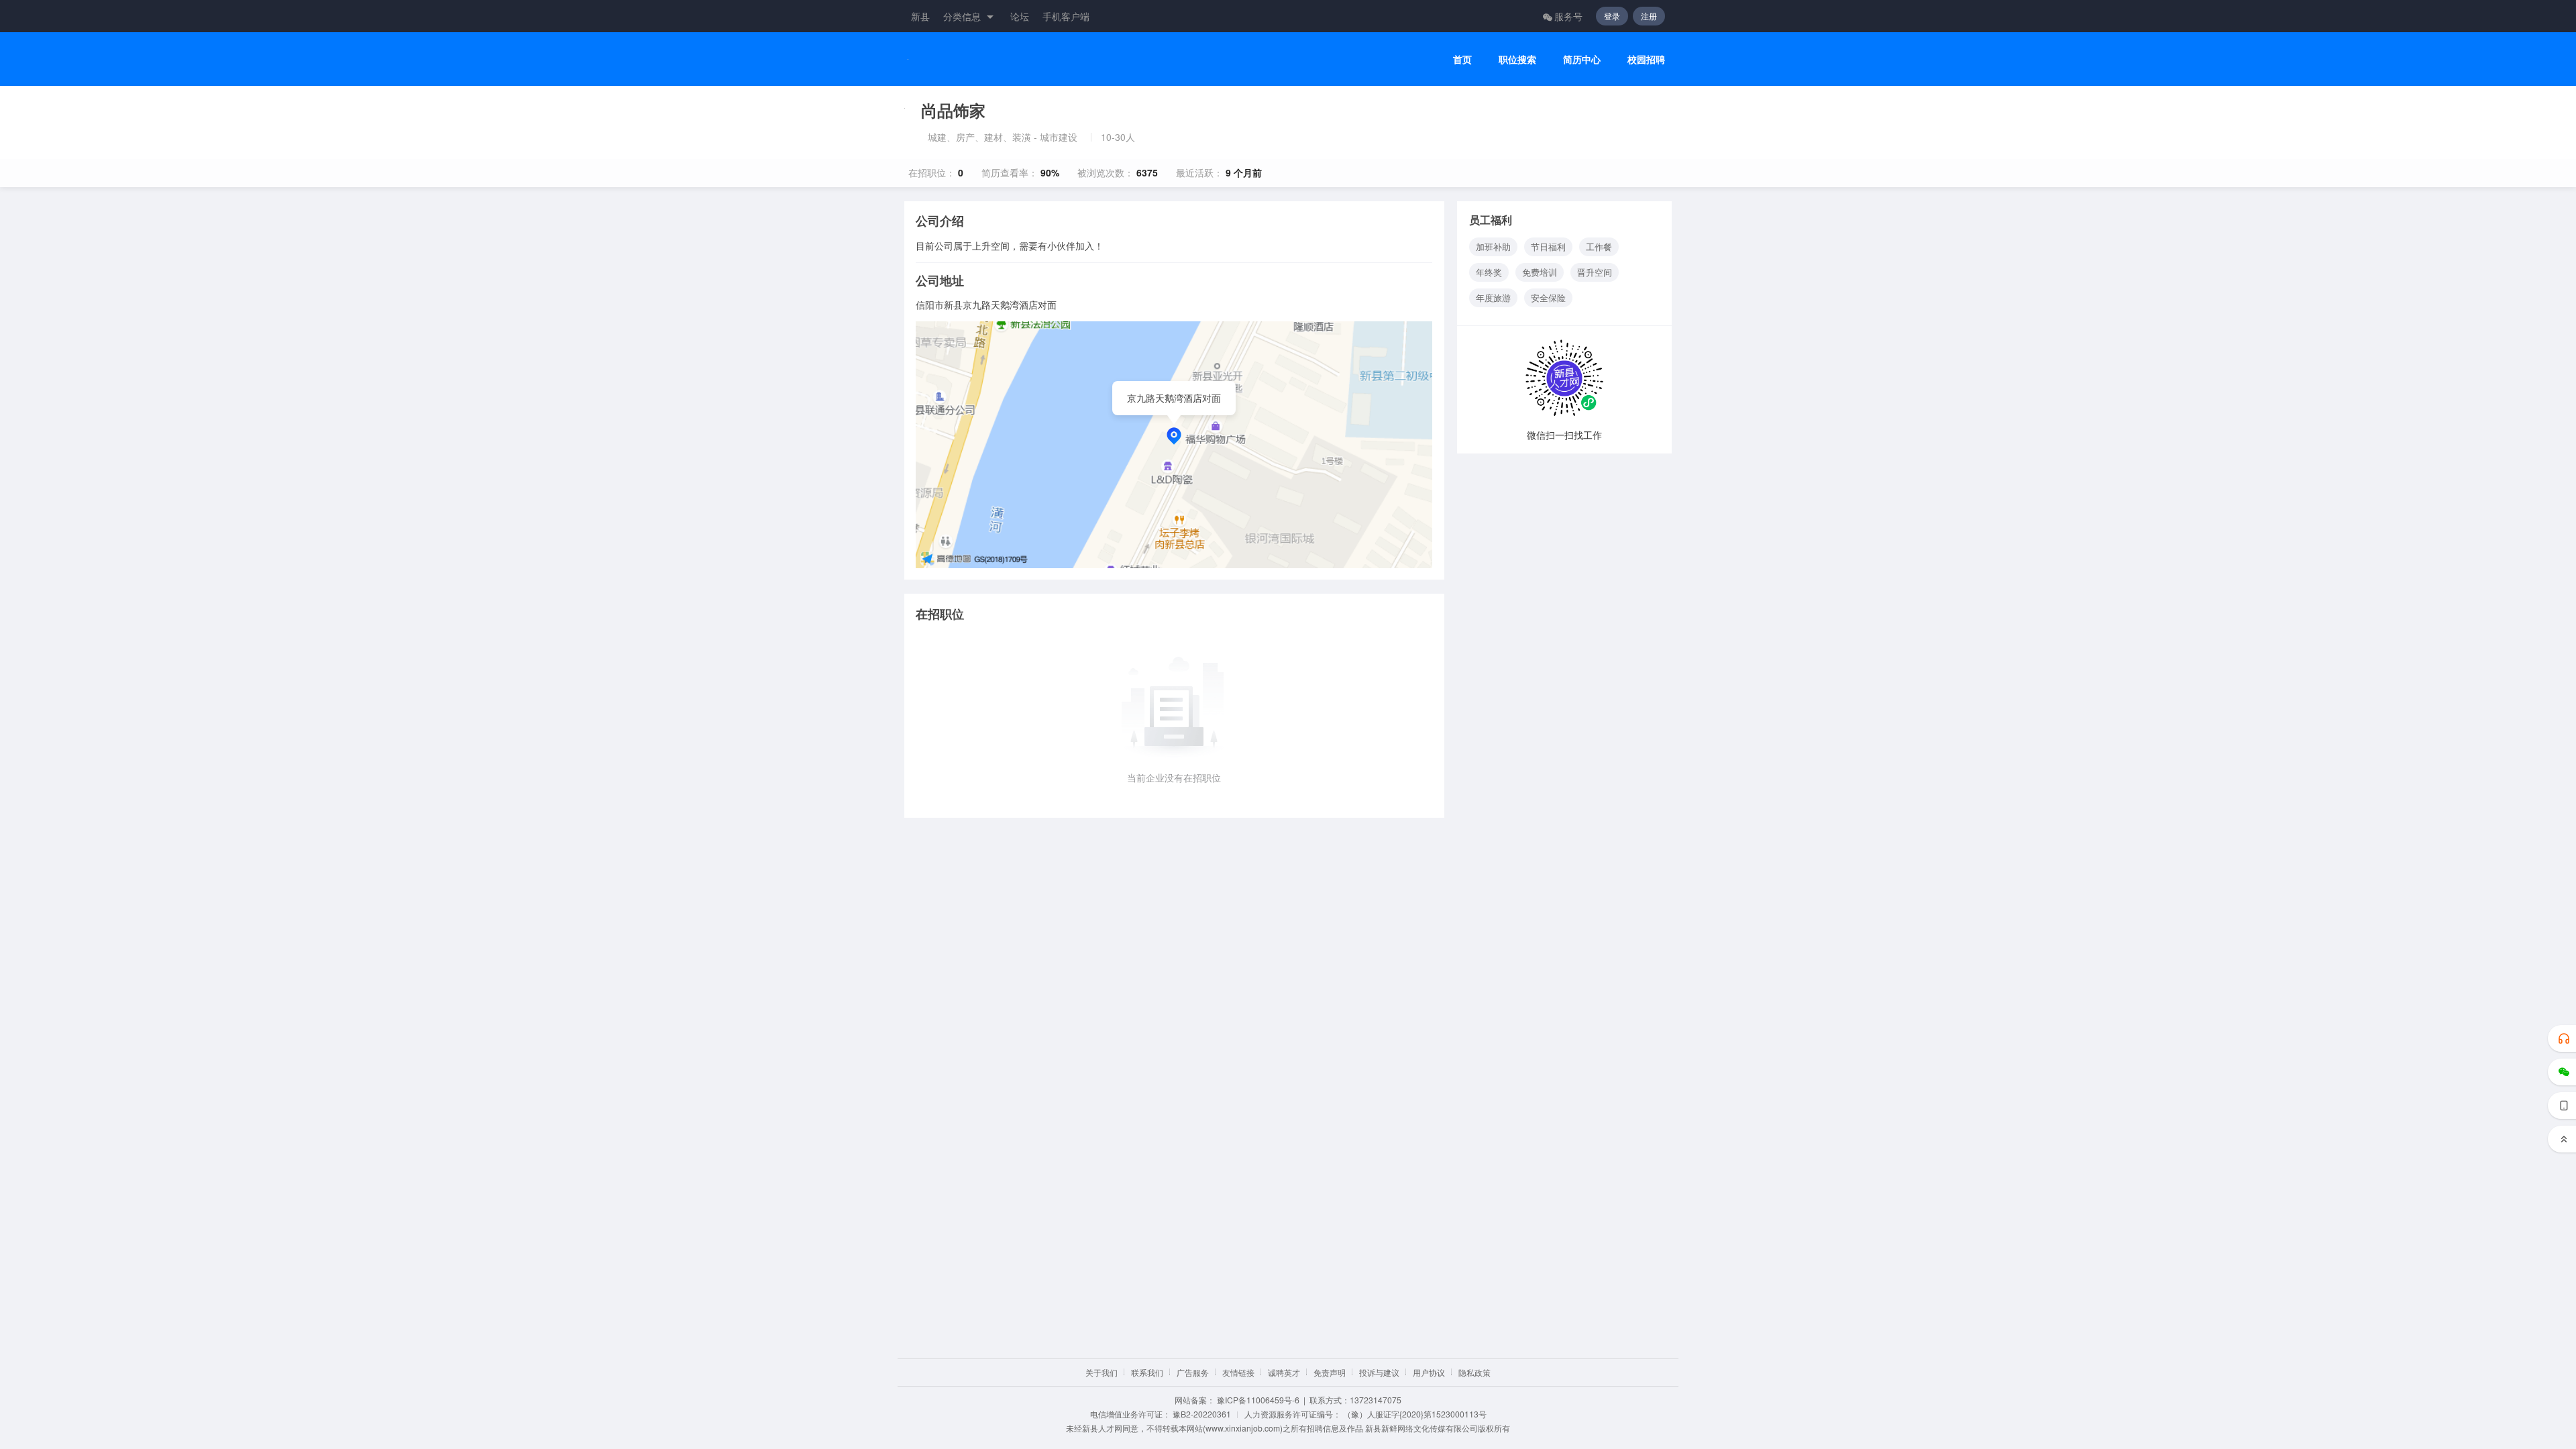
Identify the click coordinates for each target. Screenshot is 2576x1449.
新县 (920, 16)
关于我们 (1102, 1372)
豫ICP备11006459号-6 (1258, 1400)
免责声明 (1330, 1372)
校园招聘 (1646, 59)
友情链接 (1238, 1372)
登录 (1612, 16)
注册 (1649, 16)
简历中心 (1582, 59)
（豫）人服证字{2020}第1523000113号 (1415, 1414)
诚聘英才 (1284, 1372)
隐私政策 (1474, 1372)
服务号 (1568, 16)
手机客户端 (1066, 16)
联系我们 (1147, 1372)
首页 (1462, 59)
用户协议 (1429, 1372)
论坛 (1020, 16)
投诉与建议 (1379, 1372)
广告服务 (1193, 1372)
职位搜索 (1517, 59)
